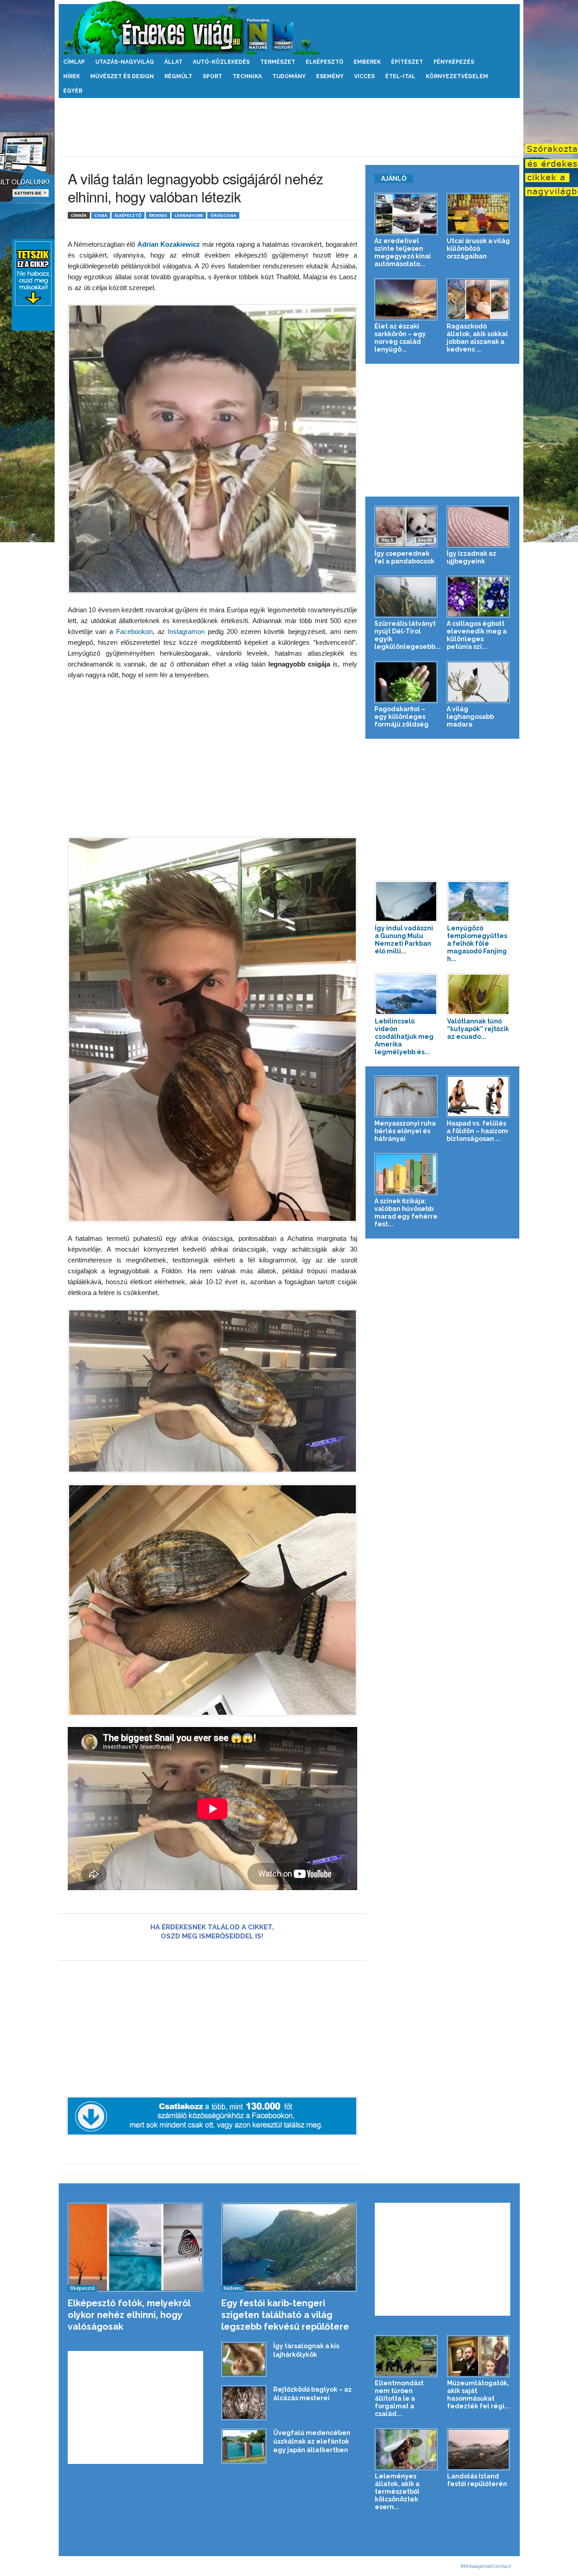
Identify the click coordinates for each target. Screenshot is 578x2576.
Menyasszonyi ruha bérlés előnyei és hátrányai (405, 1131)
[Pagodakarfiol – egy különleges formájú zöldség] (406, 682)
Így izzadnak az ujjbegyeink (471, 557)
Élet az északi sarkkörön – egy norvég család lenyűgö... (400, 338)
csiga (101, 215)
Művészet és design (122, 76)
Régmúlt (178, 76)
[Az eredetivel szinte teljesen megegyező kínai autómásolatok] (406, 214)
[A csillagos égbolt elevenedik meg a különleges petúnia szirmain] (478, 597)
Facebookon (134, 631)
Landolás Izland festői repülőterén (477, 2480)
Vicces (364, 76)
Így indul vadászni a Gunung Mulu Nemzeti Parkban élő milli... (404, 940)
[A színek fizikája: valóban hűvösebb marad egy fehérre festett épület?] (406, 1174)
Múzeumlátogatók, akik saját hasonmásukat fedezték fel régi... (478, 2395)
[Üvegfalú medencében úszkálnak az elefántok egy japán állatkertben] (244, 2446)
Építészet (407, 62)
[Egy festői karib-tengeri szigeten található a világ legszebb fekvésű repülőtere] (289, 2247)
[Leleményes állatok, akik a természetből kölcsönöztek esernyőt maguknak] (406, 2449)
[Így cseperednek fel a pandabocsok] (406, 527)
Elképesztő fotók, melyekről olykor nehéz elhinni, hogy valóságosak (129, 2315)
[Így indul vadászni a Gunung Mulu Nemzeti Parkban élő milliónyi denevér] (406, 902)
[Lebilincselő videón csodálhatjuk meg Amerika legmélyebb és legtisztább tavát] (406, 994)
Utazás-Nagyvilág (125, 62)
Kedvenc (233, 2288)
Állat (173, 62)
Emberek (367, 62)
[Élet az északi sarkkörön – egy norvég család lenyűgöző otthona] (406, 299)
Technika (247, 76)
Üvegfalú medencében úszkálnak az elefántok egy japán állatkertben (312, 2441)
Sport (212, 76)
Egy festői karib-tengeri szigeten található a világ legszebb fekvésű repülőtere (285, 2315)
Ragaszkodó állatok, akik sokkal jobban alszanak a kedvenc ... (477, 338)
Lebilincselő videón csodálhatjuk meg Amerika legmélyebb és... (404, 1037)
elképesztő (128, 215)
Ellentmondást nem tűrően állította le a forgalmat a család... (399, 2398)
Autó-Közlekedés (221, 62)
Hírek (72, 76)
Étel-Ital (400, 76)
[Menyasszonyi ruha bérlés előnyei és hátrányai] (406, 1096)
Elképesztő (324, 62)
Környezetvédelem (457, 76)
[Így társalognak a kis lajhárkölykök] (244, 2359)
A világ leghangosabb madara (470, 717)
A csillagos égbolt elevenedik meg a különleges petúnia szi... (477, 635)
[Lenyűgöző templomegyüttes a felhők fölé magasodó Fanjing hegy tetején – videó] (479, 902)
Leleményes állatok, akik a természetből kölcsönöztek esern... (397, 2492)
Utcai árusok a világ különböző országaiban (478, 249)
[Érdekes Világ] (289, 27)
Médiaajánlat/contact (486, 2566)
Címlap (74, 62)
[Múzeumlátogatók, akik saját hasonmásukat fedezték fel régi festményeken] (479, 2356)
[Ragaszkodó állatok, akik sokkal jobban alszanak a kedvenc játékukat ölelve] (478, 299)
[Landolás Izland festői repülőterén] (479, 2449)
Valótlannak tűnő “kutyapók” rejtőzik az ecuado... (478, 1029)
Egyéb (73, 91)
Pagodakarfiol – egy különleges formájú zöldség (401, 717)
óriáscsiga (223, 215)
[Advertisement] (289, 127)
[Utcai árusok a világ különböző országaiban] (478, 214)
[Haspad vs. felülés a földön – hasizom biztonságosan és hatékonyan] (478, 1096)
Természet (278, 62)
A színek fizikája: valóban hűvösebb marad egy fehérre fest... (406, 1213)
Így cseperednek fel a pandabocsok (404, 557)
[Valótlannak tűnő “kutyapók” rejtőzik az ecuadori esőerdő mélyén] (479, 994)
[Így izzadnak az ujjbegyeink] (478, 527)
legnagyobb (189, 215)
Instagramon (185, 631)
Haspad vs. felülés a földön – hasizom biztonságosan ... (477, 1131)
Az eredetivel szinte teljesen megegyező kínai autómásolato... (403, 252)
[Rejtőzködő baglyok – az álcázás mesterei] (244, 2403)
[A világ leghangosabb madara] (478, 682)
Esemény (330, 76)
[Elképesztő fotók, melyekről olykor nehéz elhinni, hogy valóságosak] (136, 2247)
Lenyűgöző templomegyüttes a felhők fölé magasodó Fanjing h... (477, 943)
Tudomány (289, 76)
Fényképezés (454, 62)
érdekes (158, 215)
